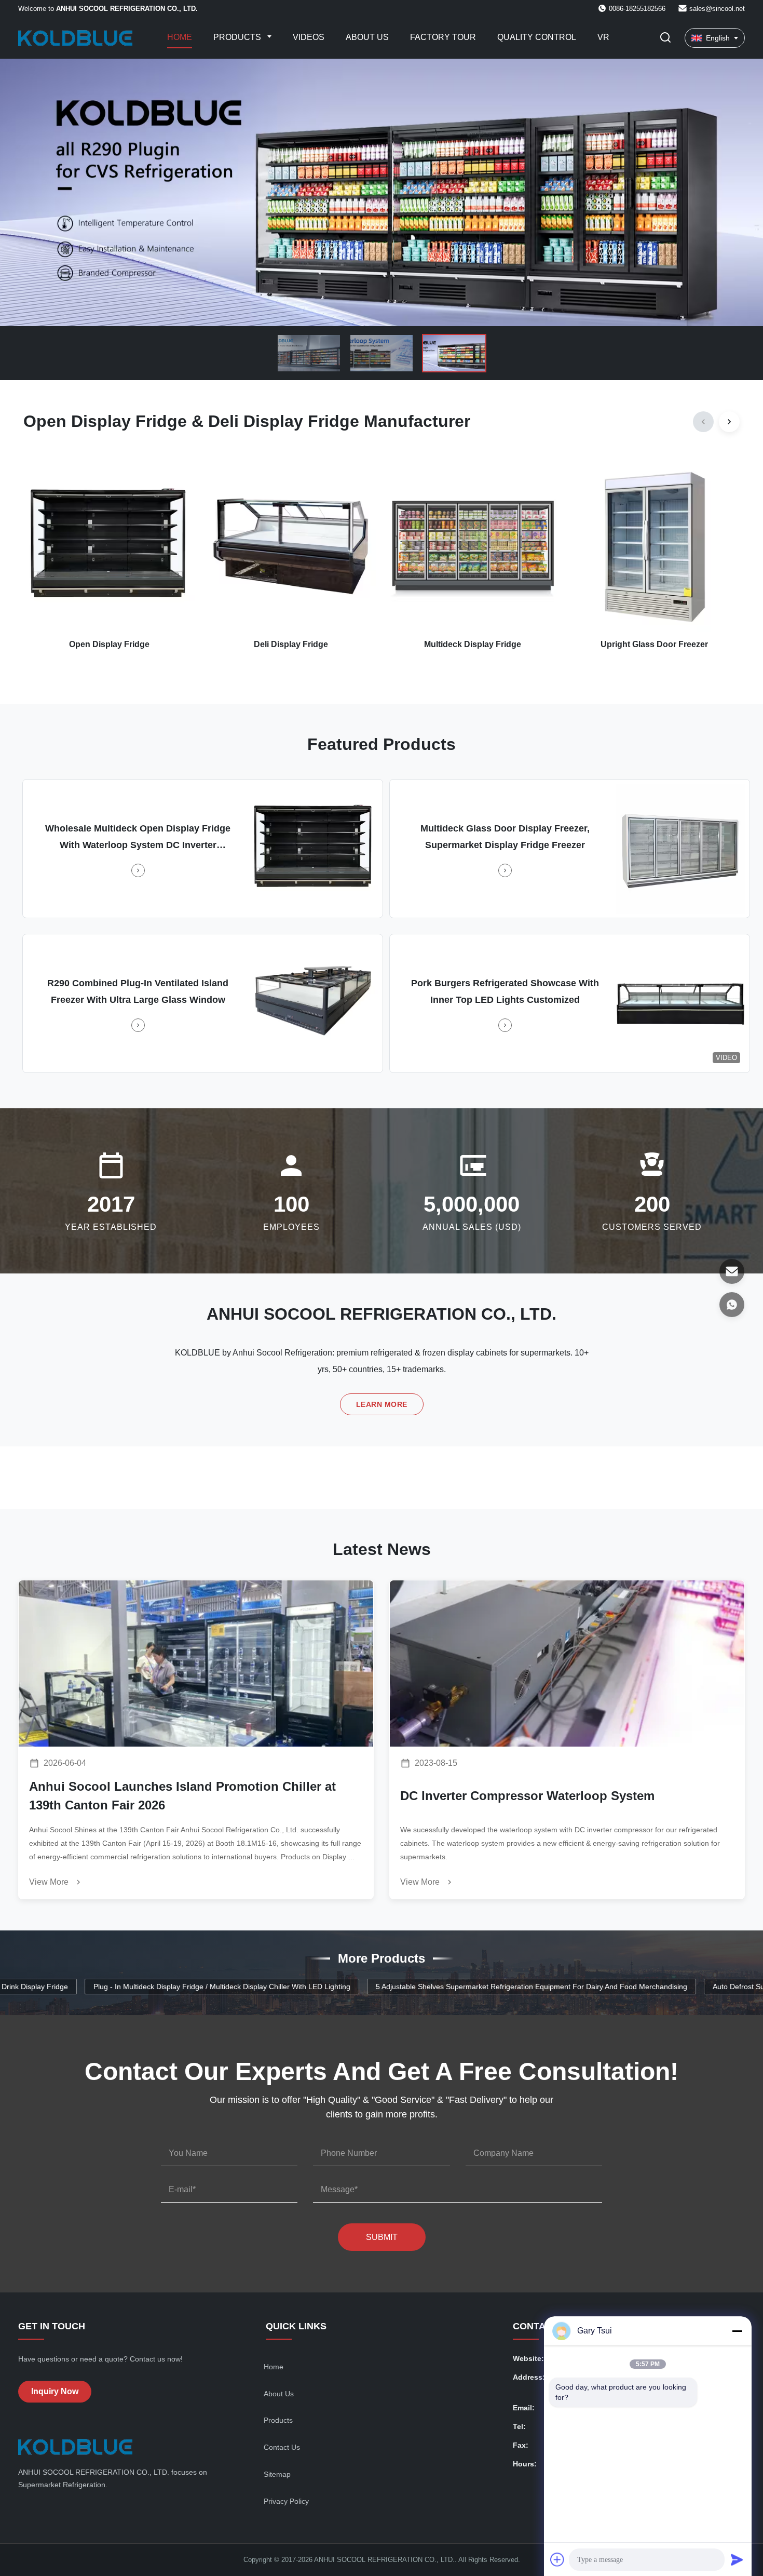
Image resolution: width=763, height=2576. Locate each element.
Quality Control (537, 37)
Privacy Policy (286, 2501)
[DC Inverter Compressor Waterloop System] (567, 1663)
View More (50, 1882)
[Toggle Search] (665, 38)
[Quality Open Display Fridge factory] (382, 192)
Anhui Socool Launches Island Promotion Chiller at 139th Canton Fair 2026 (182, 1796)
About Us (367, 37)
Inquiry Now (55, 2391)
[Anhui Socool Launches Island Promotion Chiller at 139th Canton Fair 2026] (196, 1663)
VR (603, 37)
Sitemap (277, 2474)
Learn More (382, 1404)
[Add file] (557, 2559)
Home (180, 37)
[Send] (737, 2559)
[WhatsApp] (732, 1305)
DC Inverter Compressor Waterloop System (527, 1796)
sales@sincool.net (717, 9)
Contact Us (282, 2447)
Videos (309, 37)
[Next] (729, 422)
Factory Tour (443, 37)
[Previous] (703, 422)
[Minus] (737, 2331)
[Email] (732, 1271)
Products (238, 37)
